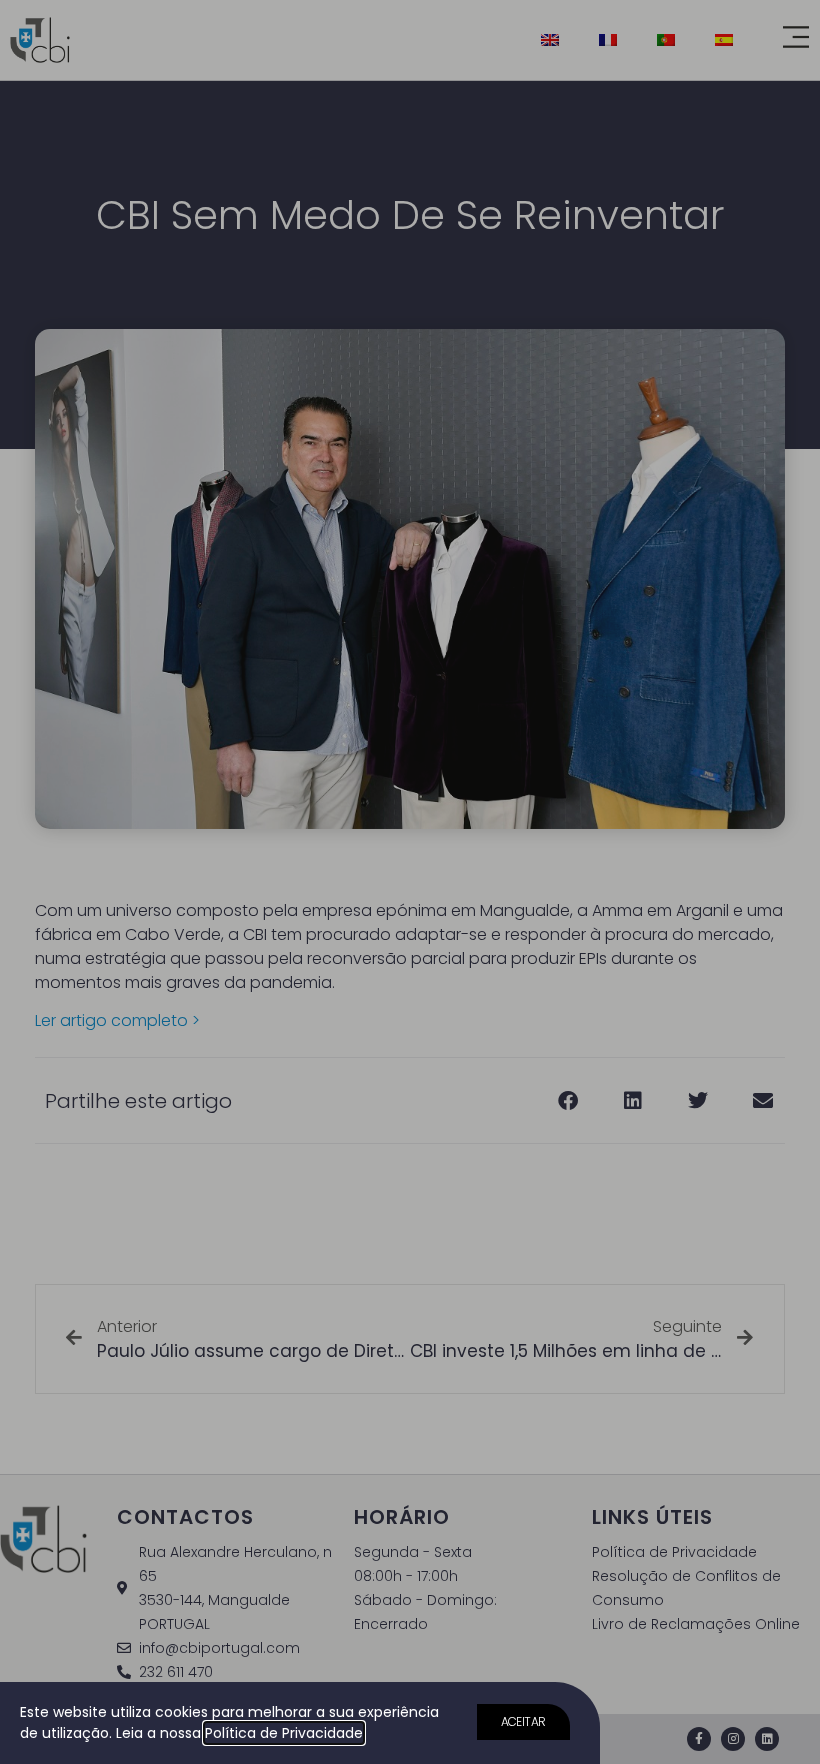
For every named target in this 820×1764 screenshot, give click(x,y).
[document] (410, 882)
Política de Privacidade (284, 1733)
